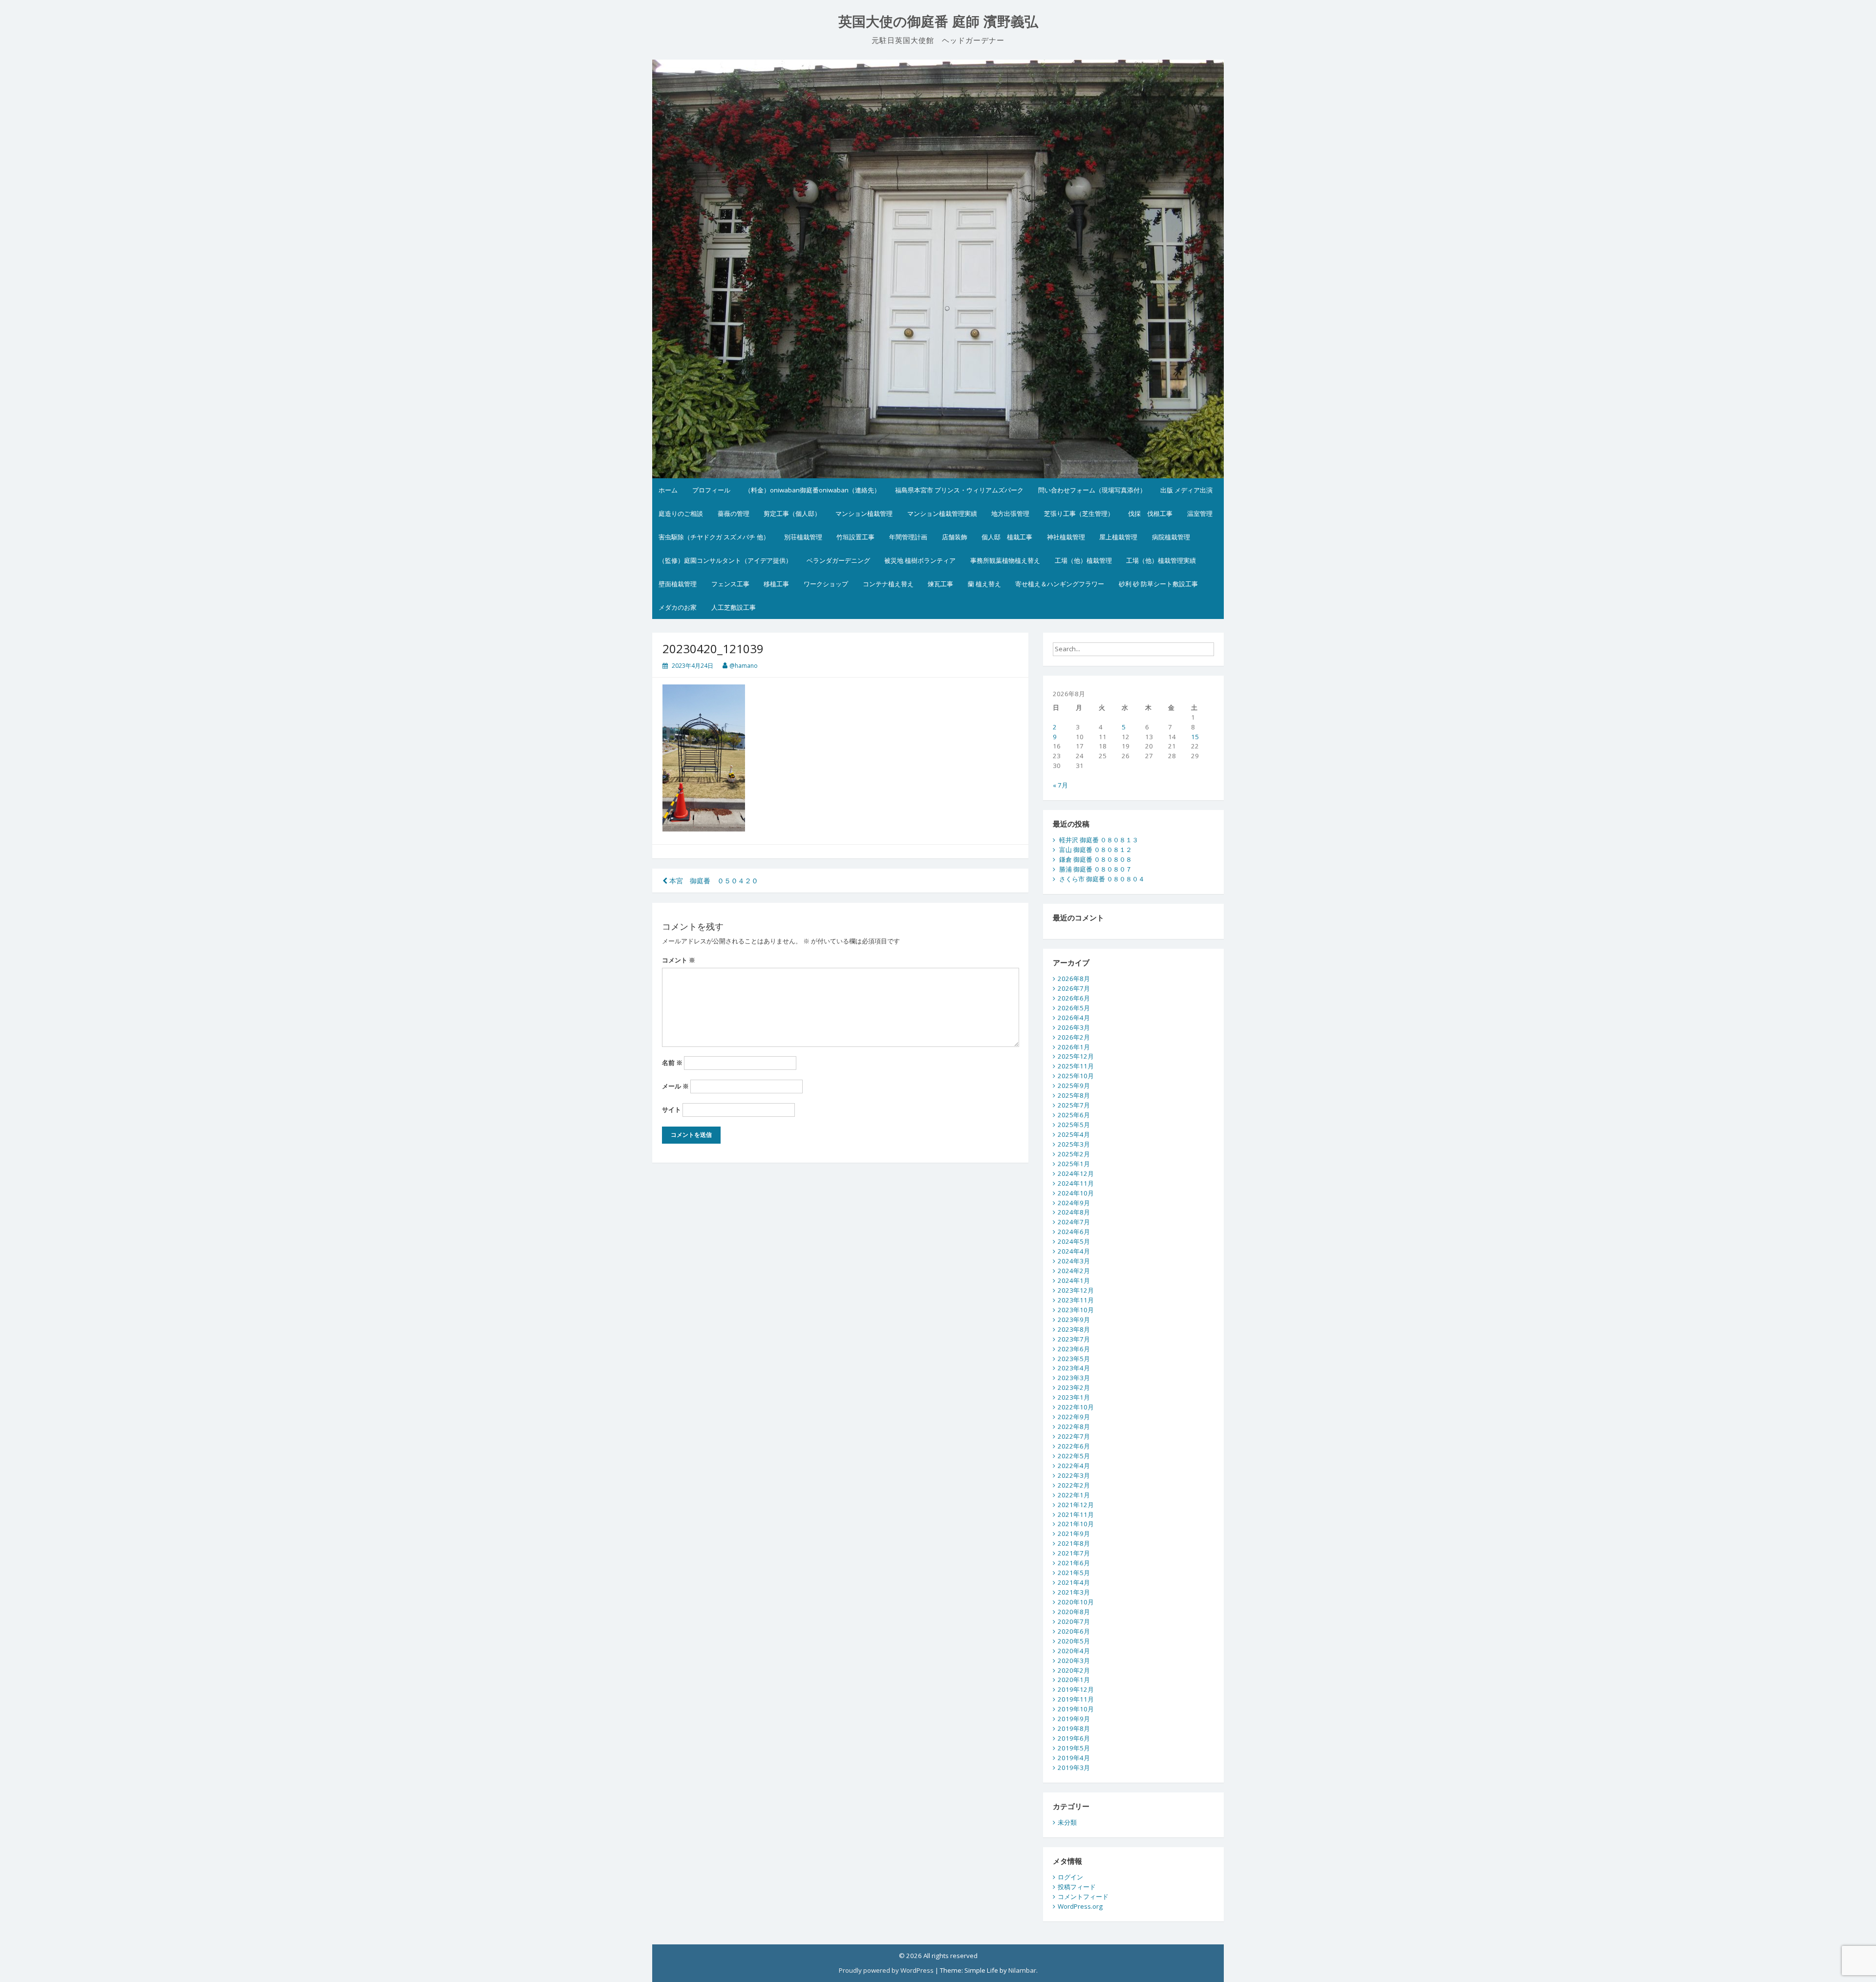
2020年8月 (1074, 1612)
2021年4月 (1074, 1582)
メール (675, 1086)
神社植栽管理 (1066, 537)
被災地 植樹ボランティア (920, 560)
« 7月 (1060, 785)
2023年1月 (1074, 1397)
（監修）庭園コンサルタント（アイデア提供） (725, 560)
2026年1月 (1074, 1047)
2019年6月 (1074, 1738)
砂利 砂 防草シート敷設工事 (1158, 584)
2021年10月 (1076, 1524)
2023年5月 (1074, 1359)
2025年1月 (1074, 1164)
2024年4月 (1074, 1251)
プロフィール (711, 490)
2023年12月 (1076, 1290)
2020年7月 (1074, 1621)
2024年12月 (1076, 1173)
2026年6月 (1074, 998)
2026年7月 (1074, 988)
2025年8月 (1074, 1095)
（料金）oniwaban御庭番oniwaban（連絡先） (812, 490)
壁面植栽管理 (678, 584)
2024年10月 (1076, 1193)
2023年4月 (1074, 1368)
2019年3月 (1074, 1768)
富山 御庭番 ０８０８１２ (1096, 850)
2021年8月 (1074, 1543)
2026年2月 (1074, 1037)
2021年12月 (1076, 1505)
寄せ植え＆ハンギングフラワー (1060, 584)
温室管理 (1200, 513)
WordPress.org (1080, 1906)
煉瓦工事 (940, 584)
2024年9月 (1074, 1203)
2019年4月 (1074, 1758)
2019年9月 (1074, 1719)
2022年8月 (1074, 1427)
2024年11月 (1076, 1183)
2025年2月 (1074, 1154)
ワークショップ (826, 584)
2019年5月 (1074, 1748)
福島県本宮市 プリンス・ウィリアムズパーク (959, 490)
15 (1195, 737)
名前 (672, 1063)
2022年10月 (1076, 1407)
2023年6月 (1074, 1349)
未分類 (1067, 1822)
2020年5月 (1074, 1641)
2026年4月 (1074, 1018)
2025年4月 (1074, 1134)
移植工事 (776, 584)
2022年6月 (1074, 1446)
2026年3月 (1074, 1027)
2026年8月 (1074, 979)
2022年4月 (1074, 1466)
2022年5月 (1074, 1456)
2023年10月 (1076, 1310)
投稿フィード (1077, 1887)
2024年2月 (1074, 1271)
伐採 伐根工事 (1150, 513)
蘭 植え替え (984, 584)
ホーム (668, 490)
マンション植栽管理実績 (942, 513)
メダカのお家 (678, 607)
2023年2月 (1074, 1387)
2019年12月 (1076, 1689)
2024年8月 (1074, 1212)
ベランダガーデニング (838, 560)
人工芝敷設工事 (734, 607)
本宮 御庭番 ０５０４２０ (713, 881)
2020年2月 (1074, 1670)
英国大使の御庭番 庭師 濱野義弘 (938, 22)
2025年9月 (1074, 1086)
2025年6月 (1074, 1115)
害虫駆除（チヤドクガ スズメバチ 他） (714, 537)
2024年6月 (1074, 1232)
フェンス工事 (730, 584)
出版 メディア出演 (1186, 490)
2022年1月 (1074, 1495)
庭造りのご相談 (681, 513)
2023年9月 (1074, 1320)
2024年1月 (1074, 1280)
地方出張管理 (1010, 513)
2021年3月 (1074, 1592)
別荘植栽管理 (803, 537)
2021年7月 (1074, 1553)
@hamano (744, 666)
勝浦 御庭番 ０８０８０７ (1096, 869)
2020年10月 (1076, 1602)
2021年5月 (1074, 1573)
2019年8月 (1074, 1728)
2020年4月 (1074, 1651)
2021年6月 (1074, 1563)
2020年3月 (1074, 1661)
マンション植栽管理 (864, 513)
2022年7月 (1074, 1436)
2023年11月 (1076, 1300)
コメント (679, 960)
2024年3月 (1074, 1261)
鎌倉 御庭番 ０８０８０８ (1096, 859)
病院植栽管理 (1171, 537)
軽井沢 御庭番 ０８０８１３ (1099, 840)
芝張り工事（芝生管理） (1079, 513)
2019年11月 (1076, 1699)
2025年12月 (1076, 1056)
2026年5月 (1074, 1008)
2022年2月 (1074, 1485)
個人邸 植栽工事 (1007, 537)
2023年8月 (1074, 1329)
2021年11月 (1076, 1514)
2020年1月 (1074, 1680)
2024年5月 (1074, 1241)
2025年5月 (1074, 1125)
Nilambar (1022, 1970)
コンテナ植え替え (888, 584)
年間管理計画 (908, 537)
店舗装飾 (955, 537)
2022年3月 (1074, 1475)
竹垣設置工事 (855, 537)
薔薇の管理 (734, 513)
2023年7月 (1074, 1339)
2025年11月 (1076, 1066)
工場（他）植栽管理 (1083, 560)
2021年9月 (1074, 1534)
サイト (672, 1109)
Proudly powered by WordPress (886, 1970)
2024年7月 (1074, 1222)
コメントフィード (1083, 1897)
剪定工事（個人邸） (792, 513)
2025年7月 (1074, 1105)
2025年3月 (1074, 1144)
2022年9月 (1074, 1417)
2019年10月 (1076, 1709)
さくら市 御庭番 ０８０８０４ (1102, 879)
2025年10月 (1076, 1076)
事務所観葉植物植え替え (1005, 560)
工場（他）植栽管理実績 (1161, 560)
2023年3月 (1074, 1378)
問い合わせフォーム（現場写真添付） (1092, 490)
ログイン (1070, 1877)
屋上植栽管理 (1118, 537)
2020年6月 (1074, 1631)
